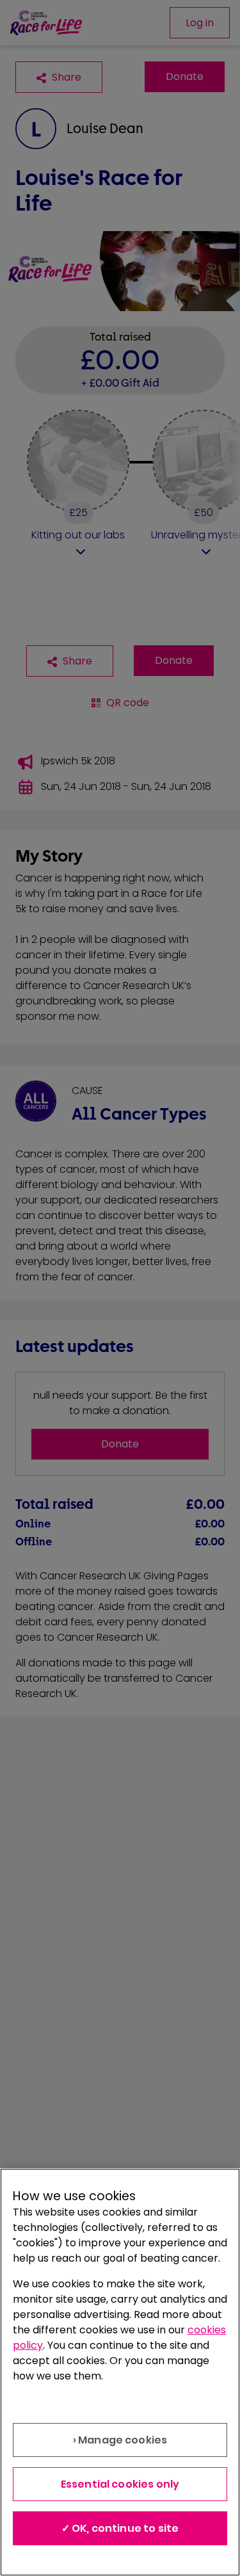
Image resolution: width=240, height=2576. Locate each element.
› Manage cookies (120, 2440)
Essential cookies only (120, 2484)
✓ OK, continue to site (120, 2528)
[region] (120, 2372)
